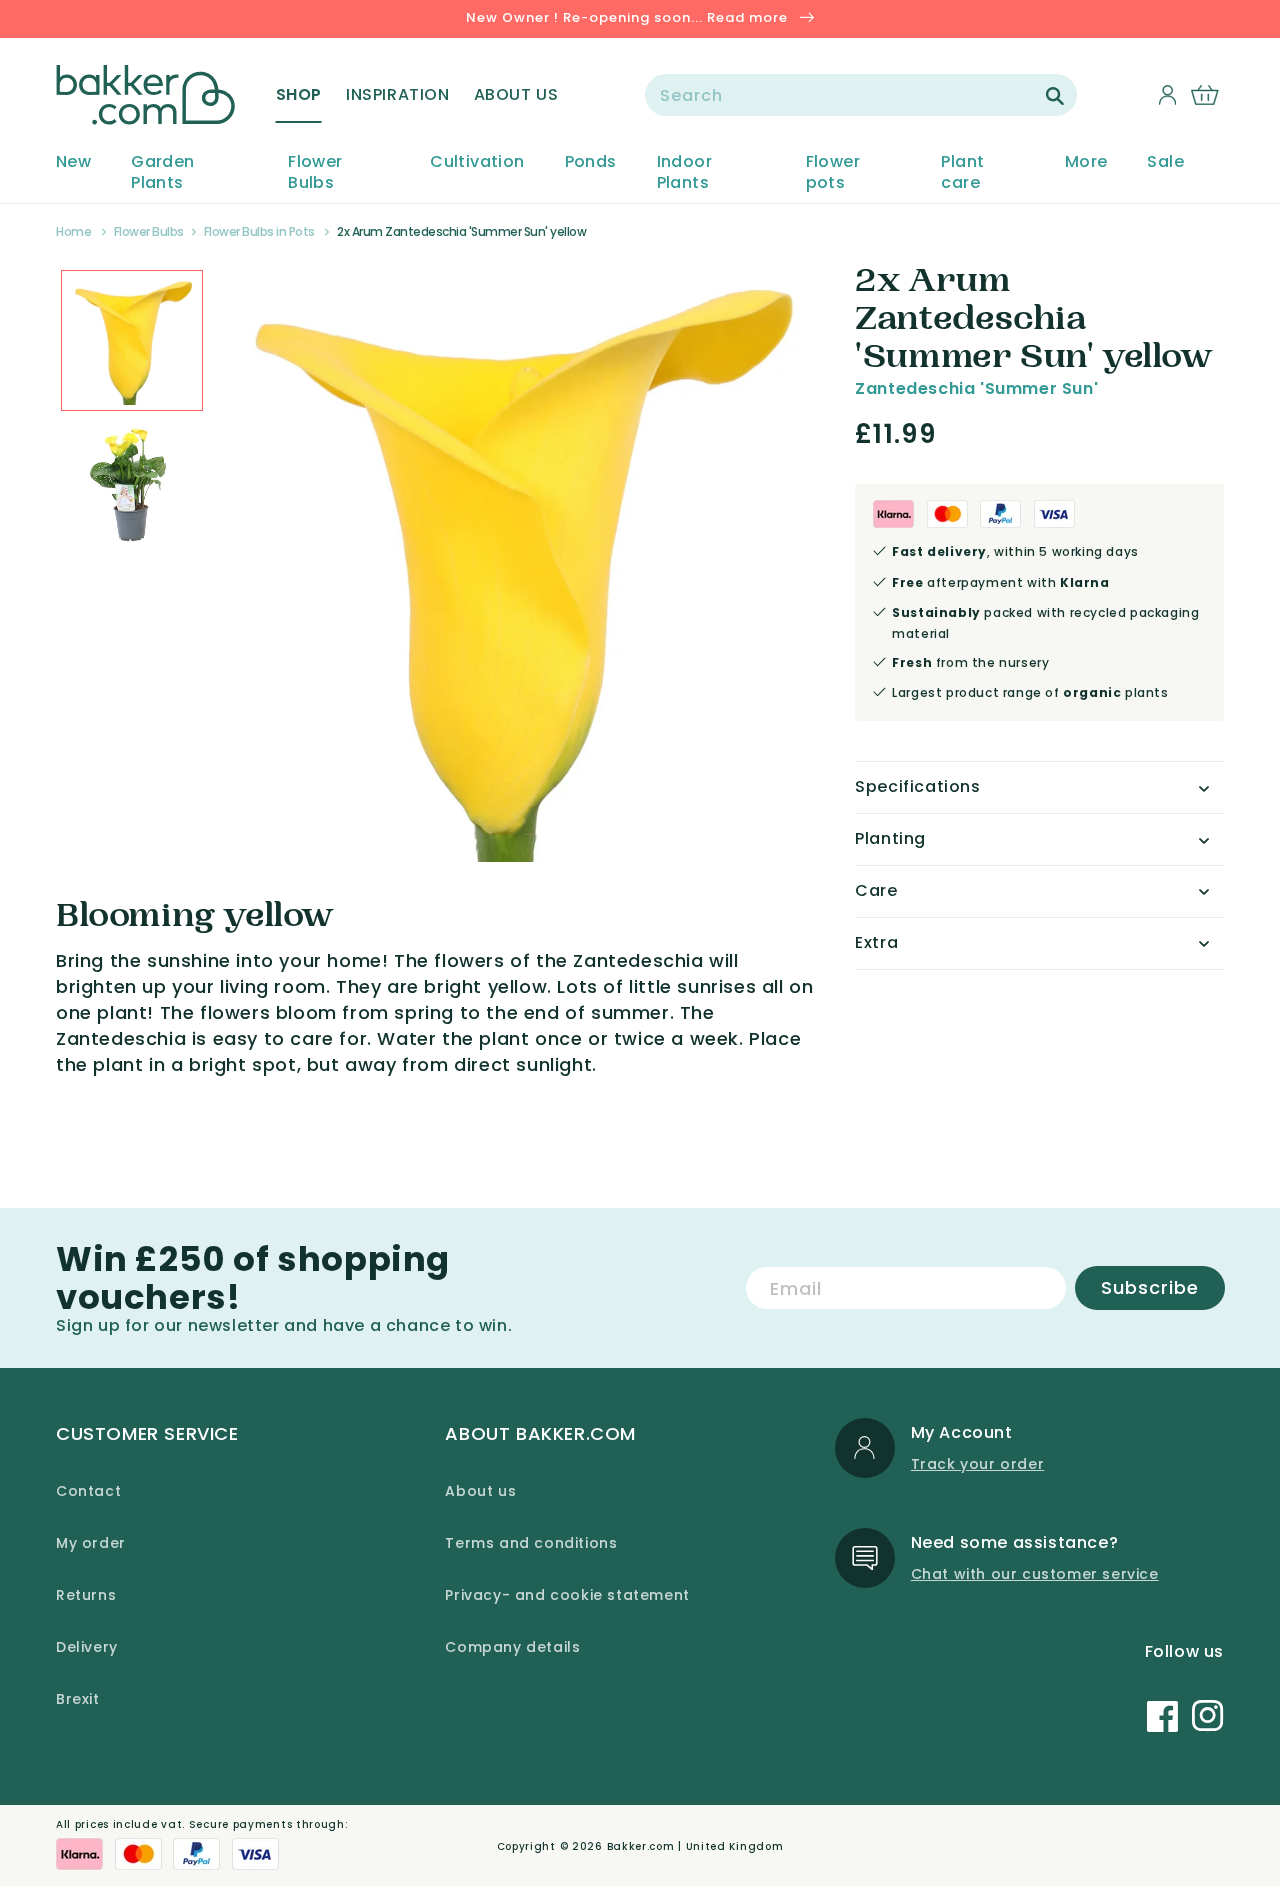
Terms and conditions (531, 1543)
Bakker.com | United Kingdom (695, 1846)
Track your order (978, 1464)
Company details (512, 1647)
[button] (299, 95)
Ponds (591, 162)
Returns (86, 1595)
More (1086, 162)
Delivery (87, 1647)
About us (480, 1491)
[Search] (1055, 96)
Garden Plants (162, 173)
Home (73, 231)
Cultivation (477, 162)
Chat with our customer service (1035, 1574)
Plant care (962, 173)
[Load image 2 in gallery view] (132, 341)
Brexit (78, 1699)
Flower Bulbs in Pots (259, 231)
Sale (1165, 162)
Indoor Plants (684, 173)
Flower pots (833, 173)
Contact (88, 1491)
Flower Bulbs (315, 173)
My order (91, 1543)
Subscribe (1150, 1287)
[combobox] (861, 95)
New (73, 162)
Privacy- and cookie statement (567, 1595)
